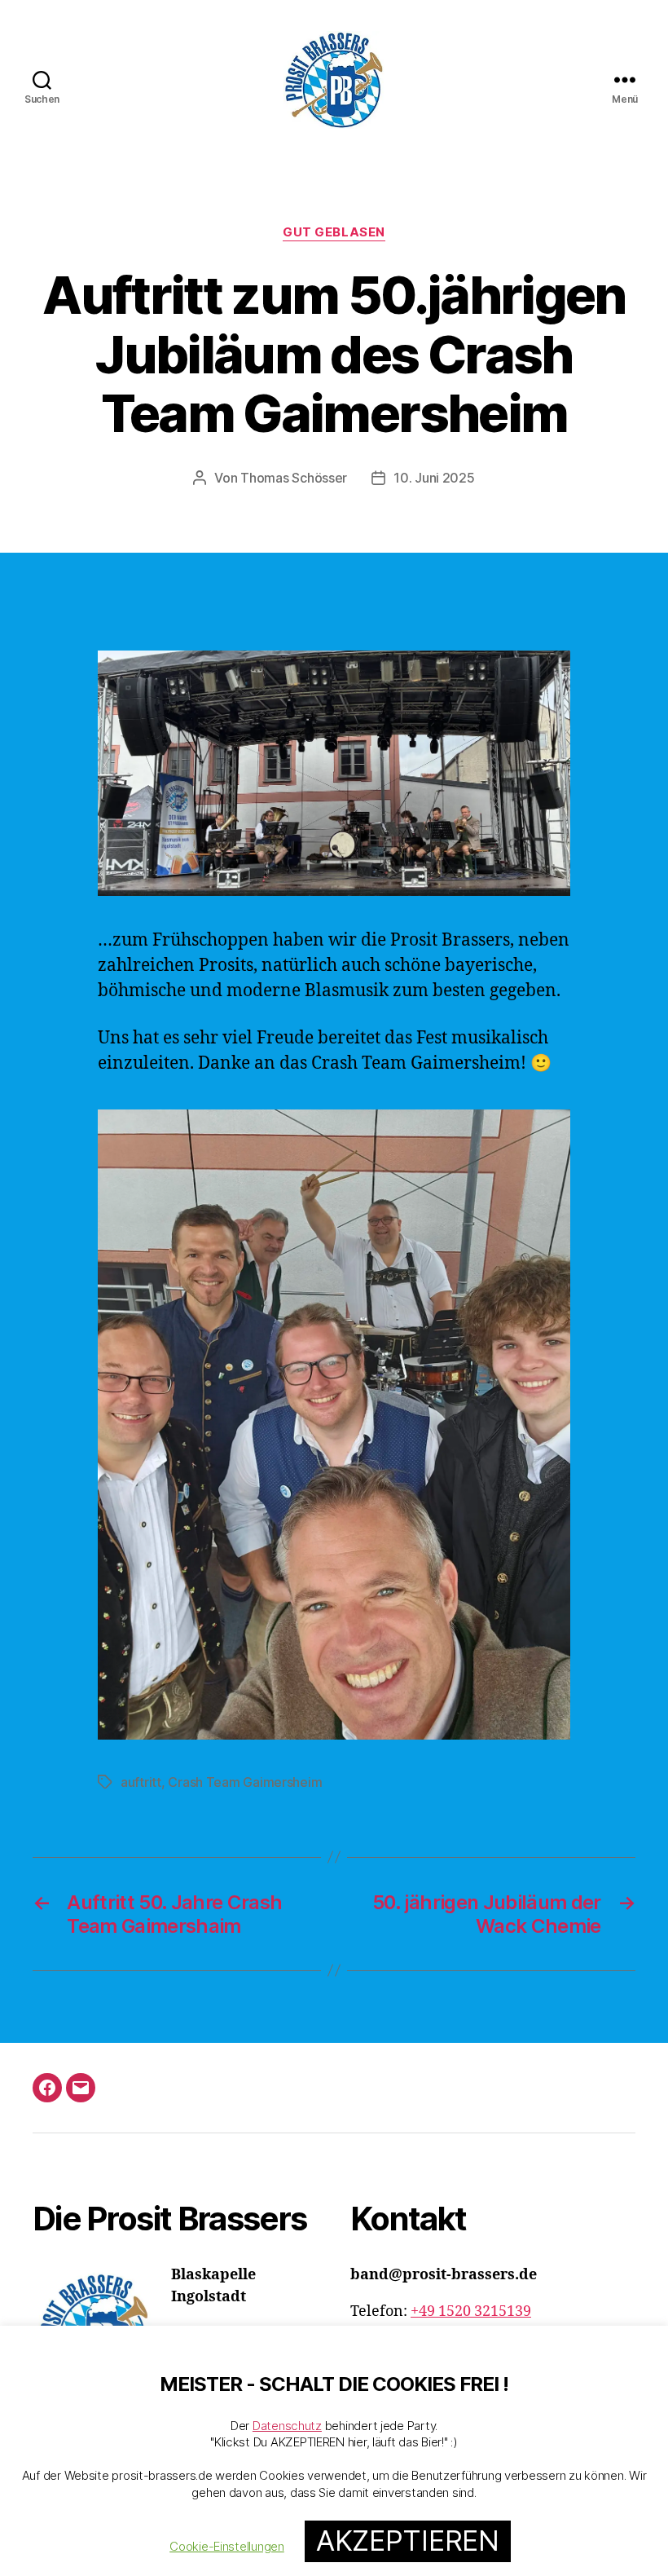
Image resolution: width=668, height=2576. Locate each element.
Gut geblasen (334, 232)
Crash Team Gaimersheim (245, 1782)
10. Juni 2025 (434, 478)
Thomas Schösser (294, 478)
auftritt (141, 1782)
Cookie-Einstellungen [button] (227, 2546)
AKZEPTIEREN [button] (408, 2541)
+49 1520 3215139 (471, 2311)
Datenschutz (287, 2426)
